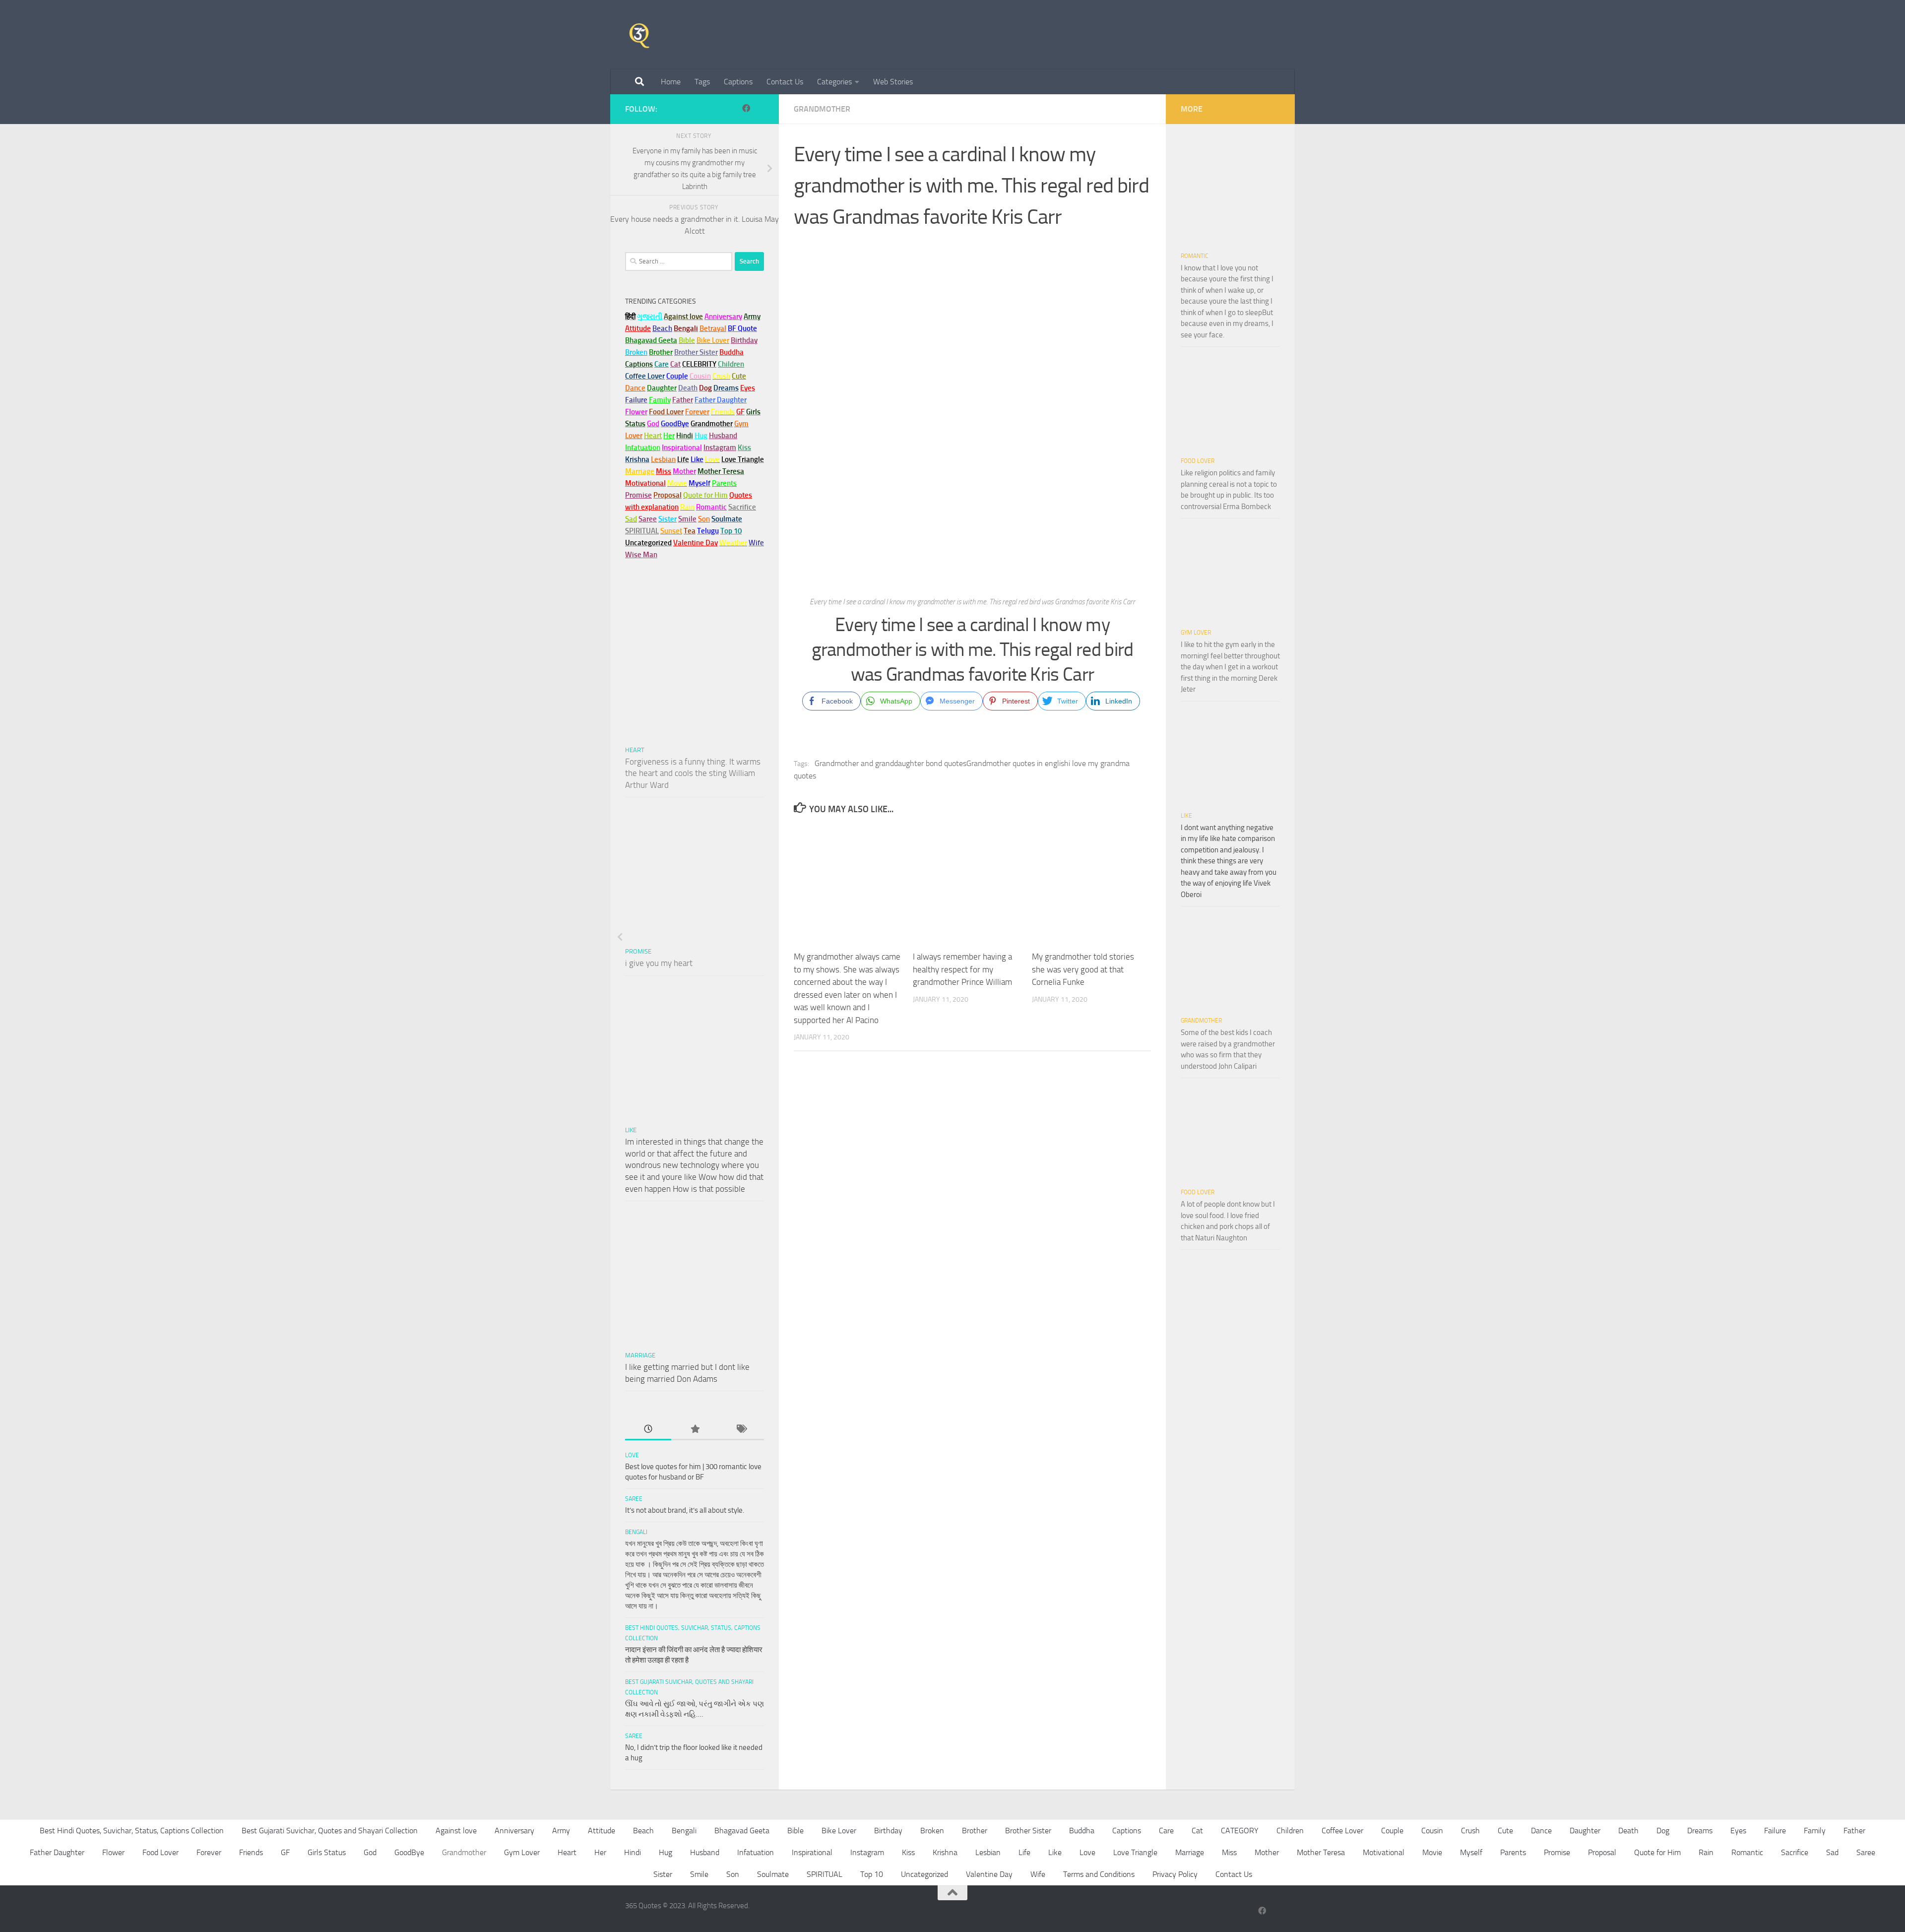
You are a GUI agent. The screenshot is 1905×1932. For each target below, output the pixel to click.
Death (1628, 1831)
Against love (456, 1831)
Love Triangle (1135, 1852)
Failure (1775, 1831)
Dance (1541, 1831)
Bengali (636, 1532)
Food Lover (1198, 461)
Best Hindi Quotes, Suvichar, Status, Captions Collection (132, 1831)
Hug (701, 436)
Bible (795, 1831)
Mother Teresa (1321, 1852)
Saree (634, 1499)
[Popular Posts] (694, 1430)
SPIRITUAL (642, 531)
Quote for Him (1657, 1852)
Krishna (945, 1852)
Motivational (1384, 1852)
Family (660, 400)
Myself (1471, 1852)
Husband (723, 436)
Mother (1267, 1852)
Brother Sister (1028, 1831)
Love (632, 1455)
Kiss (908, 1852)
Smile (699, 1874)
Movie (1432, 1852)
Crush (1470, 1831)
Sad (1832, 1852)
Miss (664, 471)
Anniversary (514, 1831)
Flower (113, 1852)
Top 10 (872, 1874)
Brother (975, 1831)
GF (285, 1852)
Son (733, 1874)
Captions (738, 82)
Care (1166, 1831)
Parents (1513, 1852)
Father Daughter (57, 1852)
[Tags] (741, 1430)
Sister (663, 1874)
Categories (834, 82)
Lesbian (988, 1852)
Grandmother (822, 109)
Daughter (1585, 1831)
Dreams (1700, 1831)
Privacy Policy (1175, 1874)
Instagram (720, 448)
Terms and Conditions (1099, 1874)
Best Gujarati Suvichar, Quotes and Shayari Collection (330, 1831)
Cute (1505, 1831)
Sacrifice (742, 507)
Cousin (1432, 1831)
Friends (251, 1852)
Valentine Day (696, 543)
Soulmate (773, 1874)
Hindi (633, 1852)
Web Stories (893, 82)
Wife (1038, 1874)
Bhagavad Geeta (742, 1831)
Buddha (1082, 1831)
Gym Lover (1196, 633)
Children (1290, 1831)
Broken (932, 1831)
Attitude (638, 328)
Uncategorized (924, 1874)
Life (1024, 1852)
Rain (1706, 1852)
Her (669, 436)
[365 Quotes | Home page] (639, 35)
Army (561, 1831)
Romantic (1195, 256)
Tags (702, 82)
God (370, 1852)
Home (671, 82)
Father (1854, 1831)
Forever (209, 1852)
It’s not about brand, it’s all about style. (685, 1510)
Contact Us (785, 82)
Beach (662, 328)
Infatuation (756, 1852)
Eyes (1738, 1831)
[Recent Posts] (648, 1430)
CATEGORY (1240, 1831)
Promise (638, 495)
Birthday (744, 340)
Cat (1197, 1831)
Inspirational (812, 1852)
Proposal (1602, 1852)
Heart (635, 750)
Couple (1392, 1831)
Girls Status (327, 1852)
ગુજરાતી (650, 317)
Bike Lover (839, 1831)
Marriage (640, 471)
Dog (1663, 1831)
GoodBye (409, 1852)
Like (631, 1130)
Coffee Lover (1342, 1831)
